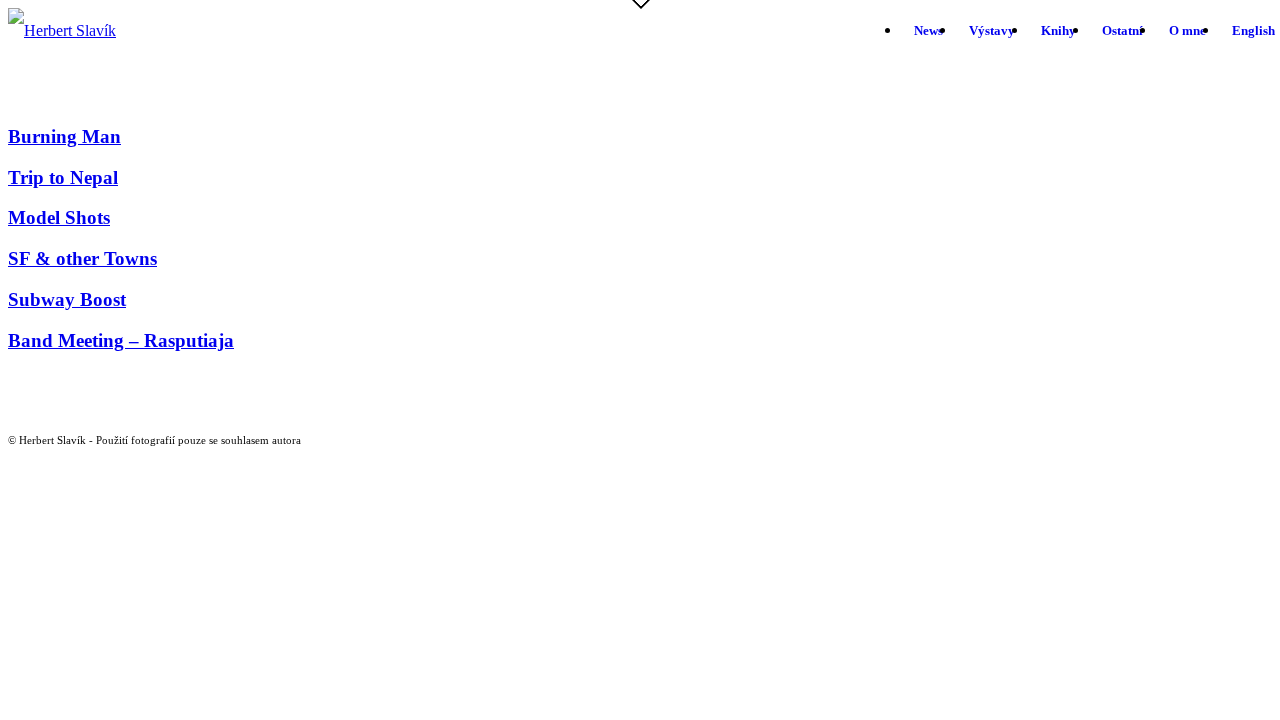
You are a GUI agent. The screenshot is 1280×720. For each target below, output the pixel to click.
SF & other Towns (82, 258)
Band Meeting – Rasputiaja (121, 340)
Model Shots (59, 217)
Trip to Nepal (63, 177)
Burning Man (64, 136)
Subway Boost (67, 299)
